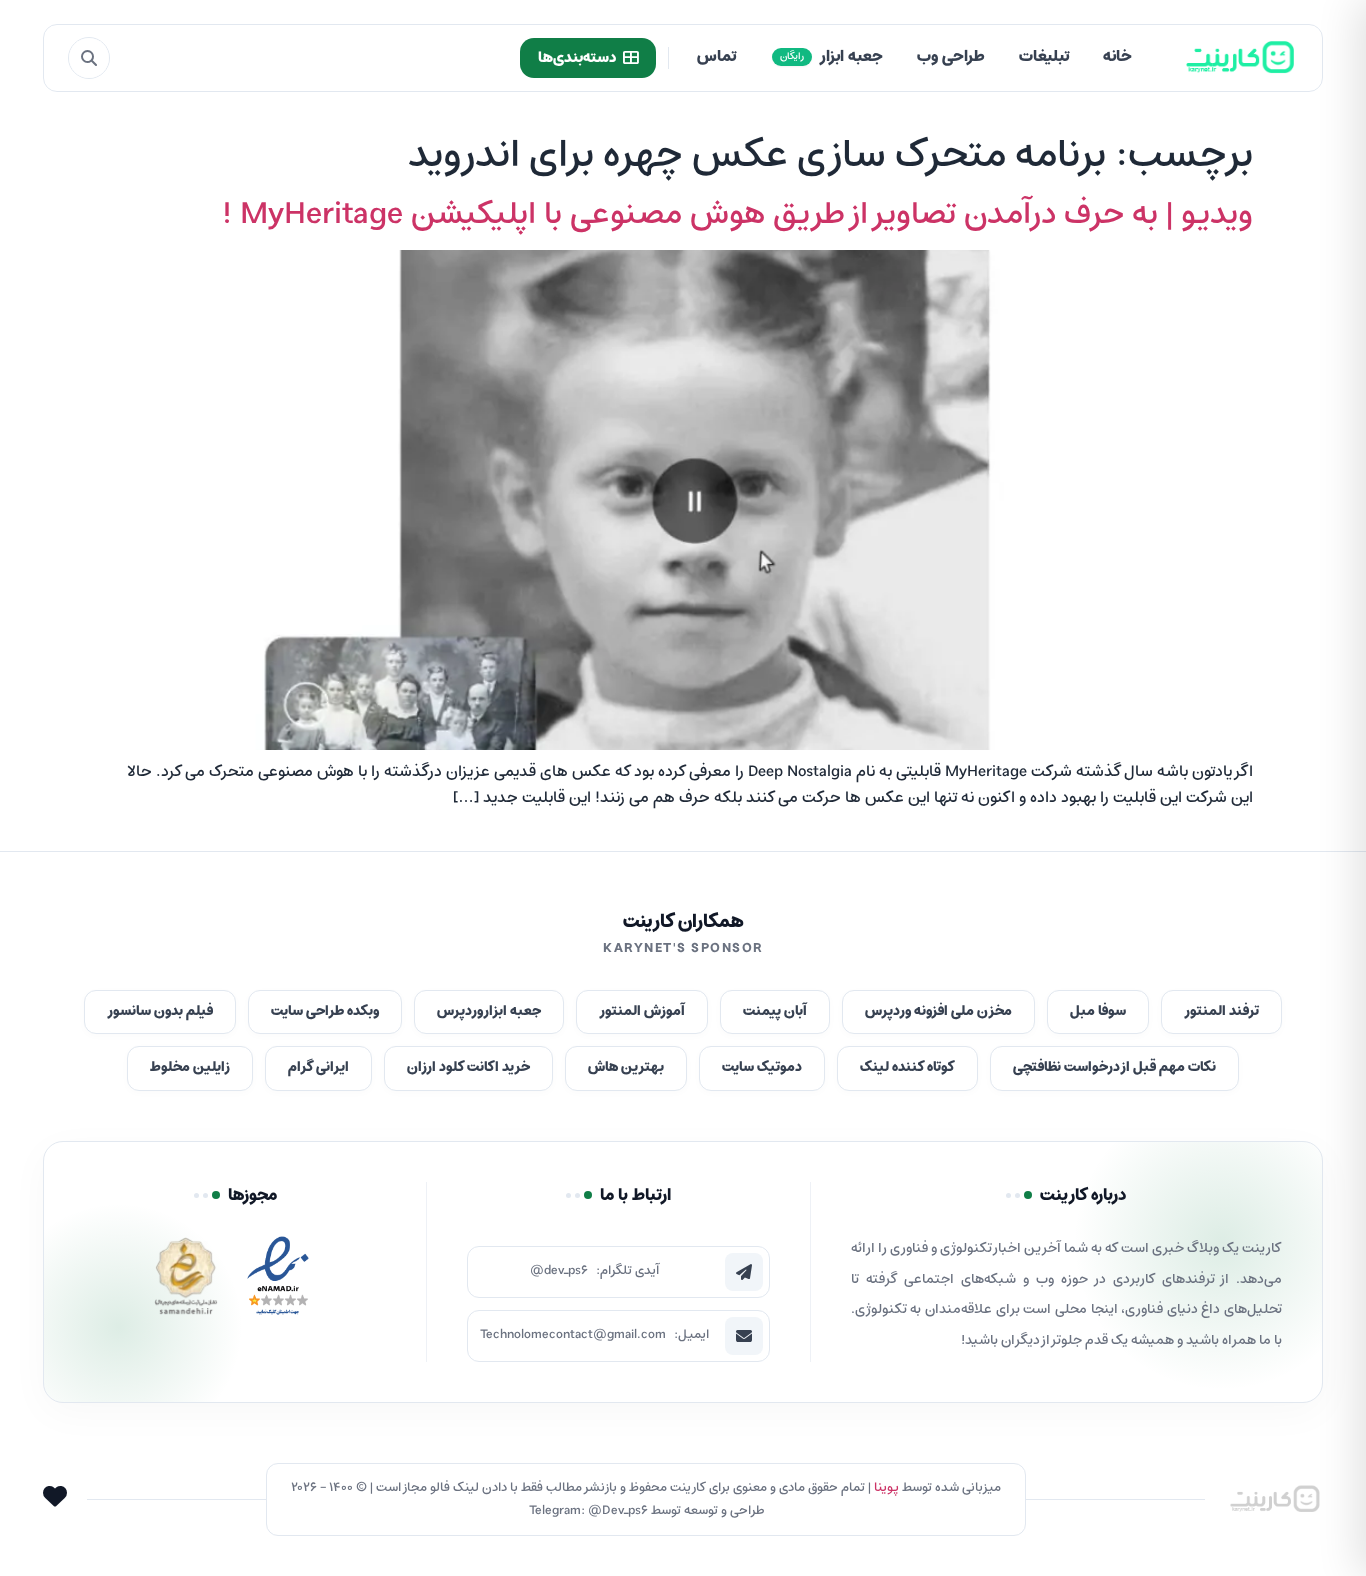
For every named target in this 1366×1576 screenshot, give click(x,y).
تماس (716, 57)
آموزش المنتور (642, 1011)
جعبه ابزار (831, 57)
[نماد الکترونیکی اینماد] (278, 1281)
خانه (1117, 57)
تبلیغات (1044, 57)
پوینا (886, 1487)
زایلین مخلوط (190, 1067)
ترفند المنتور (1221, 1011)
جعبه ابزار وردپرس (489, 1011)
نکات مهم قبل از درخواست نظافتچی (1114, 1067)
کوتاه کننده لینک (907, 1067)
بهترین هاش (626, 1067)
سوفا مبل (1098, 1011)
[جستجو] (89, 58)
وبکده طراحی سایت (325, 1011)
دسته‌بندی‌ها (577, 58)
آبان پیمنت (775, 1011)
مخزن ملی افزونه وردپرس (938, 1011)
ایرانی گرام (318, 1067)
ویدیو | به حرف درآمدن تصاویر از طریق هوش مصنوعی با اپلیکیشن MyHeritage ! (737, 215)
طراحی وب (951, 57)
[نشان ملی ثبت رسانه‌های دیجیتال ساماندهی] (186, 1281)
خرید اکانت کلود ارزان (468, 1067)
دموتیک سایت (762, 1067)
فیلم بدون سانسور (160, 1011)
